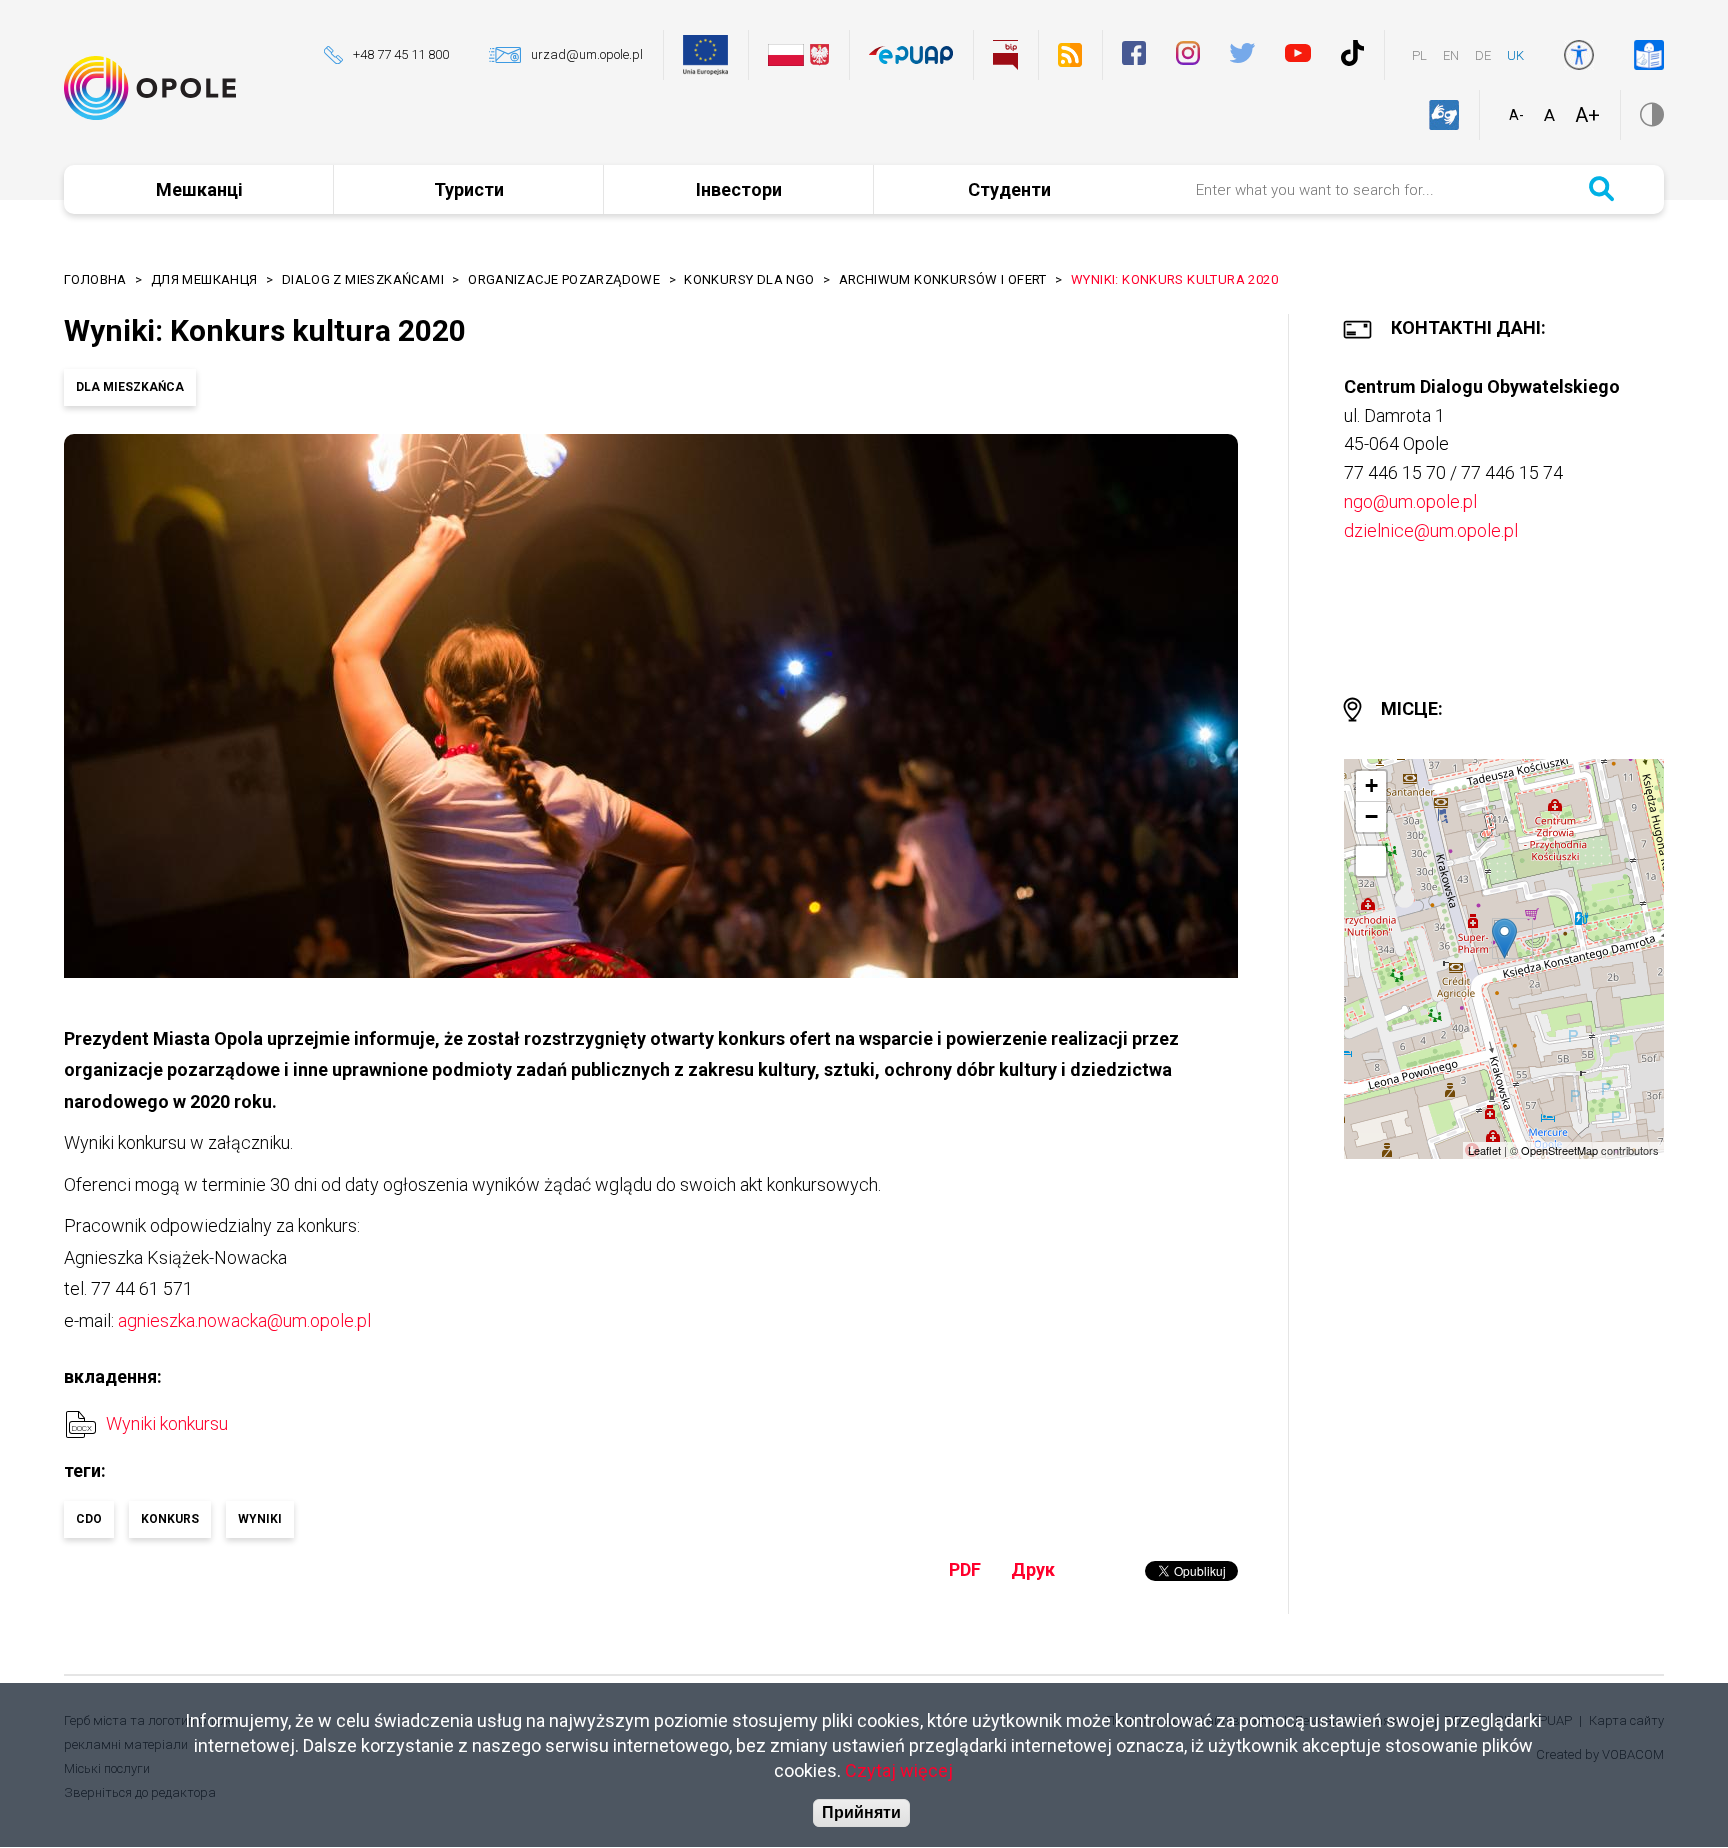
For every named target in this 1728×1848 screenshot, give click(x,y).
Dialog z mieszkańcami (363, 279)
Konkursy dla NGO (749, 279)
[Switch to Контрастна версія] (1652, 114)
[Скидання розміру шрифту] (1549, 115)
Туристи (469, 189)
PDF (965, 1569)
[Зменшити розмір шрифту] (1516, 115)
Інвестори (739, 189)
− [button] (1371, 816)
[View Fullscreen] (1371, 861)
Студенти (1009, 189)
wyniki (260, 1519)
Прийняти (861, 1813)
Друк (1033, 1569)
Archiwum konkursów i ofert (943, 279)
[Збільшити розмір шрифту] (1587, 115)
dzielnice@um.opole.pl (1431, 530)
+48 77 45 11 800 (401, 54)
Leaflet (1484, 1150)
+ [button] (1371, 785)
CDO (89, 1519)
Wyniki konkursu (167, 1423)
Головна (95, 279)
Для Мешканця (204, 279)
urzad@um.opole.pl (587, 54)
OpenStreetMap (1559, 1150)
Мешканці (199, 189)
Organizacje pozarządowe (564, 279)
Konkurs (170, 1519)
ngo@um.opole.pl (1410, 501)
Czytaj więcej (899, 1771)
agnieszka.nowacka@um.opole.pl (244, 1320)
